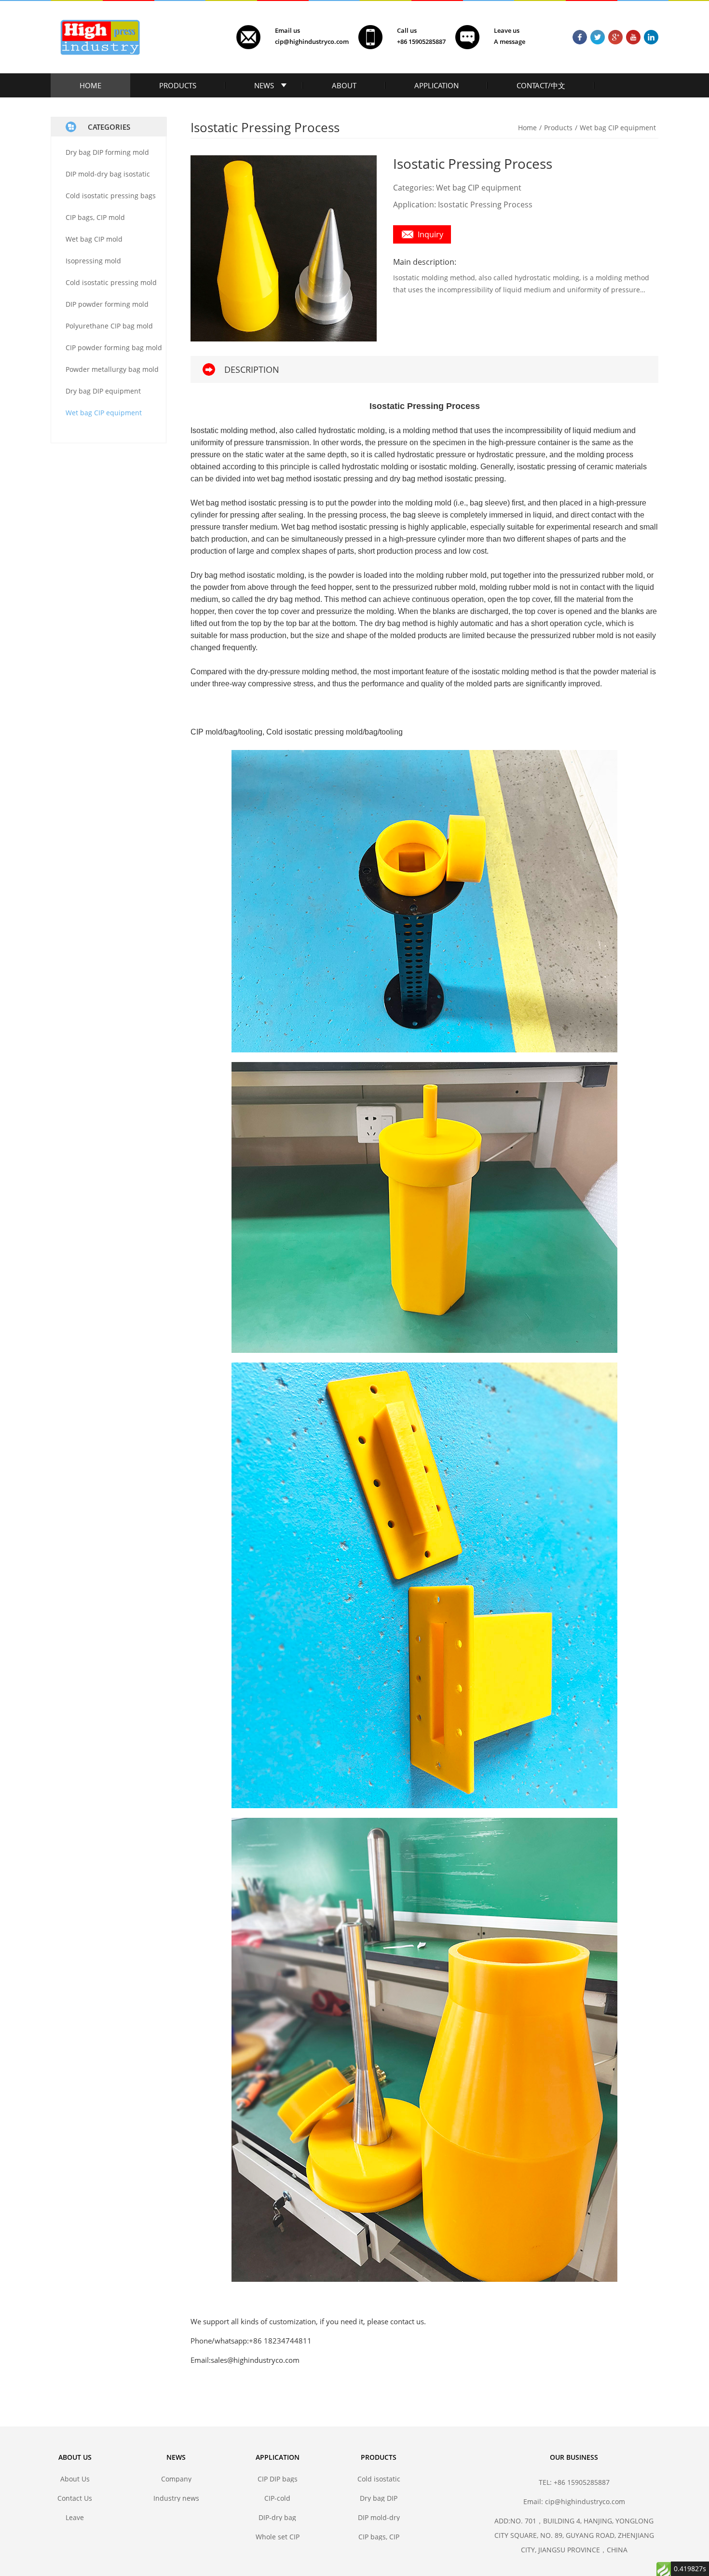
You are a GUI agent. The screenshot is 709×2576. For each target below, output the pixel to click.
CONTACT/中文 (541, 85)
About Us (75, 2479)
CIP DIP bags (278, 2479)
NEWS (264, 85)
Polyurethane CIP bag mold (109, 326)
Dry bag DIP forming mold (107, 152)
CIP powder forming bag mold (114, 348)
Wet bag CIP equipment (104, 413)
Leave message (75, 2517)
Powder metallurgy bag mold (112, 369)
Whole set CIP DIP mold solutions (278, 2537)
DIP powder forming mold (107, 304)
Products (558, 128)
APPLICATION (436, 85)
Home (527, 128)
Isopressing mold (93, 261)
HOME (90, 85)
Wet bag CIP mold (94, 239)
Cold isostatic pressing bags (111, 196)
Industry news (176, 2498)
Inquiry (430, 234)
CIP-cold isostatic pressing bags (277, 2498)
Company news (176, 2479)
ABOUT (344, 85)
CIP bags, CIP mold (95, 217)
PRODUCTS (178, 85)
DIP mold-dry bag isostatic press (379, 2517)
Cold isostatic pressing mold (111, 282)
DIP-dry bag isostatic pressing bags (277, 2517)
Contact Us (75, 2498)
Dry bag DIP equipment (103, 391)
